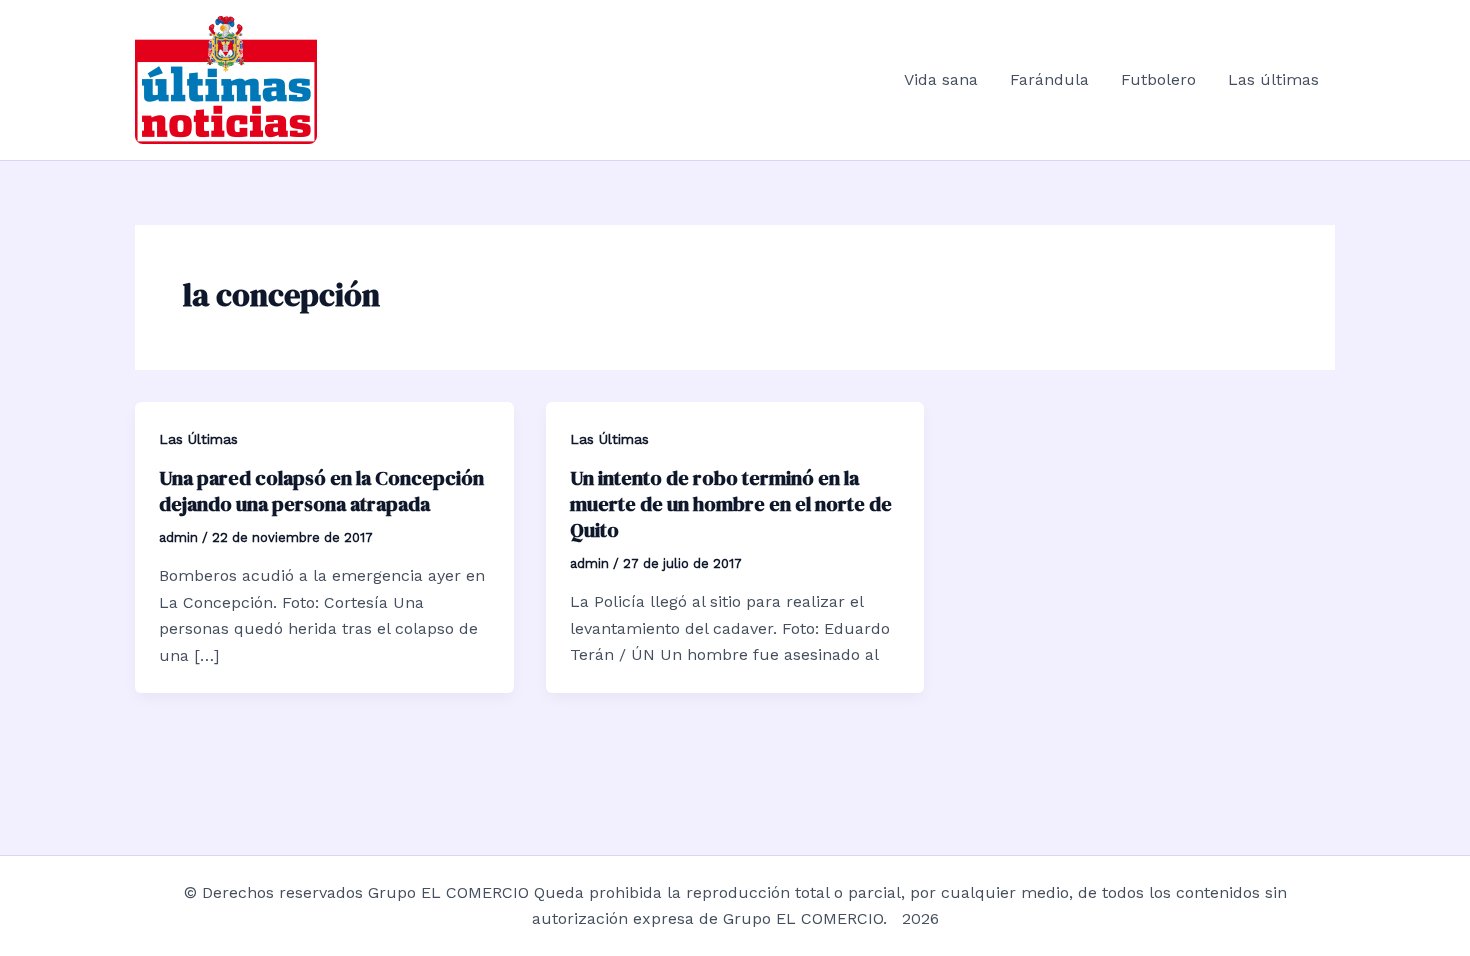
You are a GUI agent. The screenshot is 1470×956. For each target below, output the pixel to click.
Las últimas (1273, 79)
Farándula (1049, 79)
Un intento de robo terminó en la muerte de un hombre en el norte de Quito (731, 504)
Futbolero (1158, 79)
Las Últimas (198, 439)
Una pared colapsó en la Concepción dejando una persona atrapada (321, 491)
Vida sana (941, 79)
